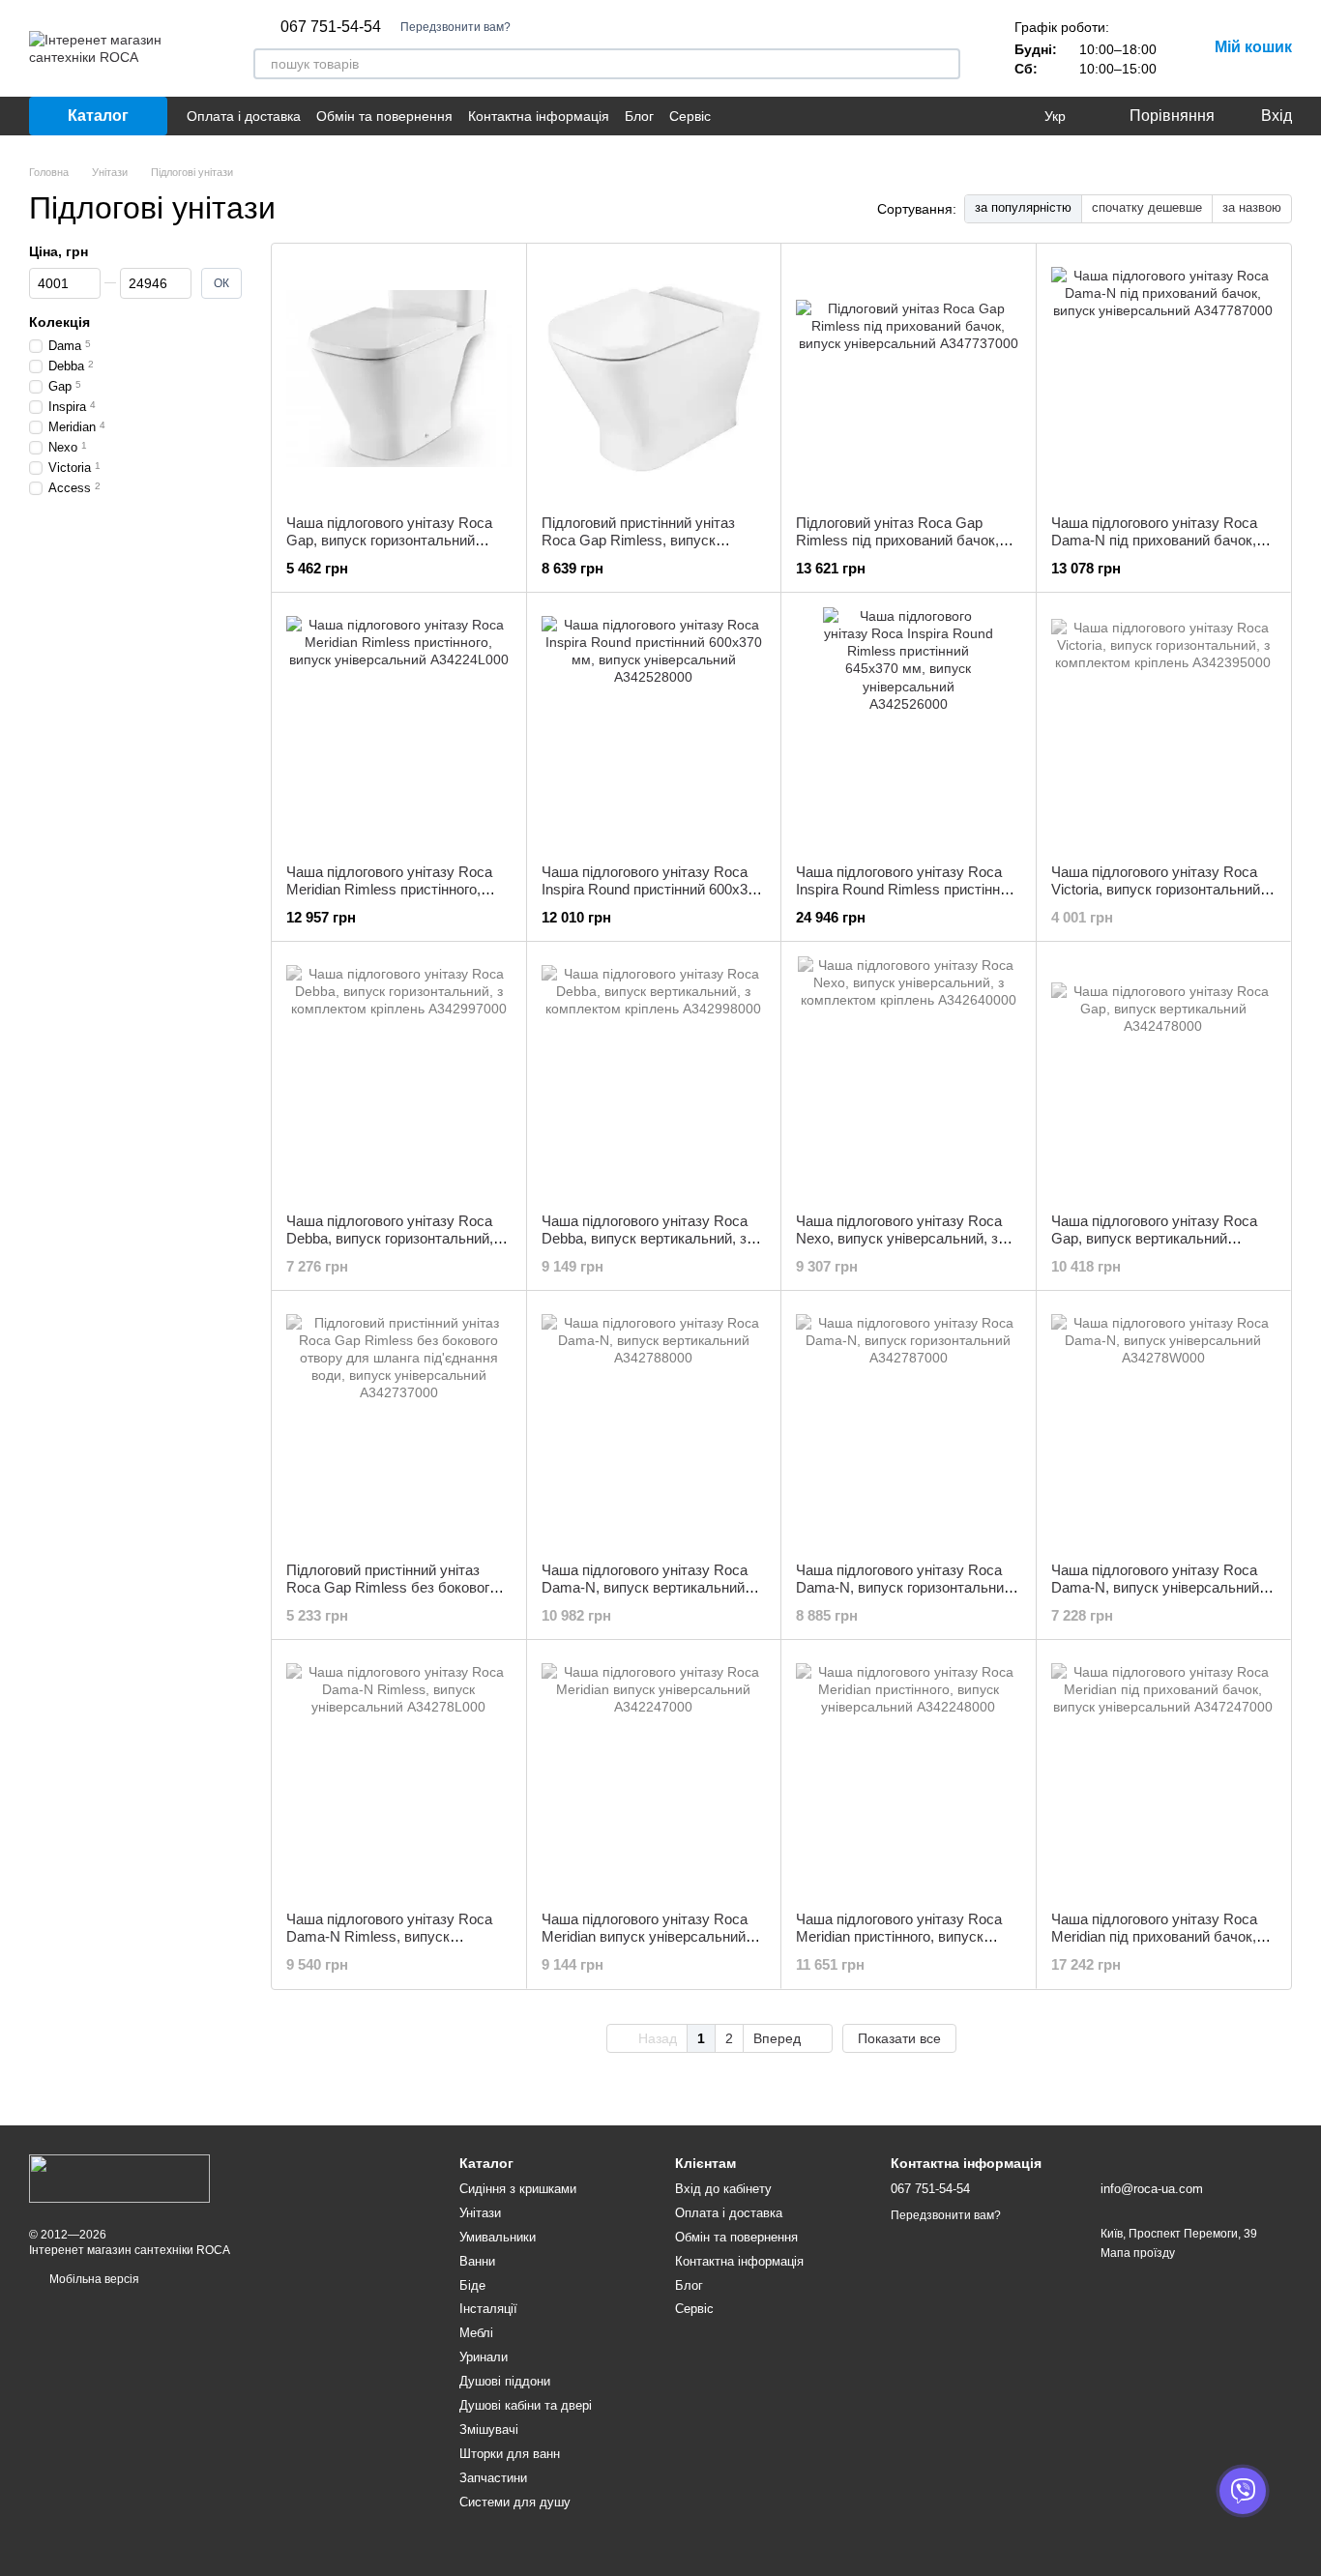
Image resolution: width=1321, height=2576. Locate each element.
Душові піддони (505, 2381)
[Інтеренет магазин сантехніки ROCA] (119, 2178)
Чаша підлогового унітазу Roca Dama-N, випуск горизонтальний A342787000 (904, 1587)
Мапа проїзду (1138, 2253)
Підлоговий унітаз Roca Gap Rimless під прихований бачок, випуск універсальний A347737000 (897, 549)
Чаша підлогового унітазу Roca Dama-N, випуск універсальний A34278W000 (1155, 1587)
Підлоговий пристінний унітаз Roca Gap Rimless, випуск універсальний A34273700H (638, 540)
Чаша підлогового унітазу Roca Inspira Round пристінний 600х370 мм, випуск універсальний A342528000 (652, 898)
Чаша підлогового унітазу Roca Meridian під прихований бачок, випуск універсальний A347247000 (1154, 1945)
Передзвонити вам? (455, 27)
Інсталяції (488, 2309)
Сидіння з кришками (518, 2189)
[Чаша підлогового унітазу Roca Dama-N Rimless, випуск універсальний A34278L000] (399, 1775)
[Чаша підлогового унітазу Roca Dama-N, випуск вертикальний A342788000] (654, 1426)
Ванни (477, 2261)
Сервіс (690, 116)
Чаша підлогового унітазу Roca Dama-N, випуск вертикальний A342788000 (645, 1587)
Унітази (480, 2213)
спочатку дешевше (1147, 207)
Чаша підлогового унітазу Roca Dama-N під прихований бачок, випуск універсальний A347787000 (1154, 549)
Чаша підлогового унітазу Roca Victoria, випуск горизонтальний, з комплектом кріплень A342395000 (1163, 889)
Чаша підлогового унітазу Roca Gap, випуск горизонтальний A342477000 (389, 540)
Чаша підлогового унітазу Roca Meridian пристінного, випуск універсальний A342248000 (899, 1936)
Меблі (476, 2333)
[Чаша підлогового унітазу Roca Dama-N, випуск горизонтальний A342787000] (909, 1426)
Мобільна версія (93, 2279)
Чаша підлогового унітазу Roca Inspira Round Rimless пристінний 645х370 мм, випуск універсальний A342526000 (906, 898)
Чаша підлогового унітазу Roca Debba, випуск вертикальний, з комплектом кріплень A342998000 (653, 1238)
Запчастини (493, 2478)
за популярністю (1023, 207)
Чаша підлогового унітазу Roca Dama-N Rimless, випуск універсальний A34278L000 (389, 1936)
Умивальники (498, 2237)
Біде (472, 2285)
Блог (639, 116)
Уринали (484, 2357)
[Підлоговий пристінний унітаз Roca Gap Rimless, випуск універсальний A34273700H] (654, 379)
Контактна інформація (539, 116)
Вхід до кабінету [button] (723, 2189)
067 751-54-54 (331, 27)
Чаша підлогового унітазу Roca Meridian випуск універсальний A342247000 (645, 1936)
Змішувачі (489, 2430)
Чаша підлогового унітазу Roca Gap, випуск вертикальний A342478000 (1154, 1238)
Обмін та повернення (384, 116)
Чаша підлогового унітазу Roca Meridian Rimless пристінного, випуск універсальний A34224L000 (389, 898)
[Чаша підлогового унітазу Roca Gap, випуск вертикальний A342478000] (1164, 1077)
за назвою (1252, 207)
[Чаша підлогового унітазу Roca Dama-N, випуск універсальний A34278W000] (1164, 1426)
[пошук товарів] (945, 64)
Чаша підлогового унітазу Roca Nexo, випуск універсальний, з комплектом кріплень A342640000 (908, 1238)
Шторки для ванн (510, 2454)
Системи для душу (515, 2502)
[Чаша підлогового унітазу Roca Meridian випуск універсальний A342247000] (654, 1775)
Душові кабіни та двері (526, 2405)
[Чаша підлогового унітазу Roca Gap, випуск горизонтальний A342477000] (399, 379)
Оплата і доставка (244, 116)
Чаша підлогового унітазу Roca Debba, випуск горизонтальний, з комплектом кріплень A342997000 (398, 1238)
